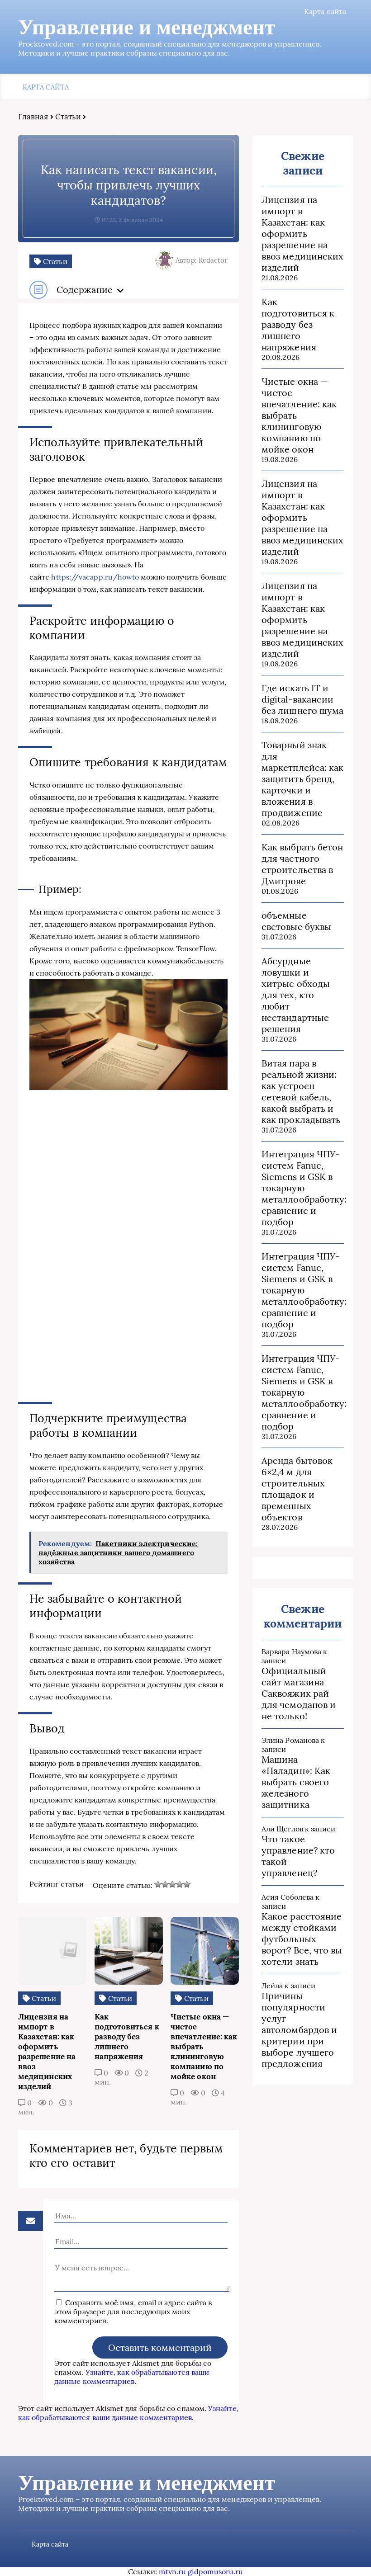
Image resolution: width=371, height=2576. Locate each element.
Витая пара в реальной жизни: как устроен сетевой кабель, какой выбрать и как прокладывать (301, 1091)
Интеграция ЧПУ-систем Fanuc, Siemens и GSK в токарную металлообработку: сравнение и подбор (303, 1188)
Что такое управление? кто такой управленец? (298, 1856)
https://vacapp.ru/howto (95, 577)
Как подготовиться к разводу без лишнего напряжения (298, 324)
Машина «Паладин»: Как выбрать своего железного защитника (296, 1782)
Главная (33, 117)
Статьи (68, 117)
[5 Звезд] (187, 1884)
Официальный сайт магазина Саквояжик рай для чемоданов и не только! (299, 1693)
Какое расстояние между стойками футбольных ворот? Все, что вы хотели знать (302, 1939)
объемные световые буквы (296, 921)
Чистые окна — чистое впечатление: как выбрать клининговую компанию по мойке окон (299, 415)
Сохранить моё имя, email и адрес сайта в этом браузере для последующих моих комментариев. (133, 2312)
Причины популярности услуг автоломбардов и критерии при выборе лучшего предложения (299, 2030)
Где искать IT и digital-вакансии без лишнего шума (302, 699)
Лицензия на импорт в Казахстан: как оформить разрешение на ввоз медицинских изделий (302, 234)
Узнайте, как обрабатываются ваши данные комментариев (132, 2377)
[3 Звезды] (172, 1884)
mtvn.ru (172, 2571)
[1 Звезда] (158, 1884)
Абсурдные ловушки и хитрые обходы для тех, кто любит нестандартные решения (296, 995)
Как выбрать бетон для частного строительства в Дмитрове (302, 864)
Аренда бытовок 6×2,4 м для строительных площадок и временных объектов (297, 1489)
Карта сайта (325, 11)
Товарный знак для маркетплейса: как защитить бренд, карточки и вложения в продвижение (302, 779)
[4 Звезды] (180, 1884)
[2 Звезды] (165, 1884)
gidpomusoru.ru (215, 2571)
